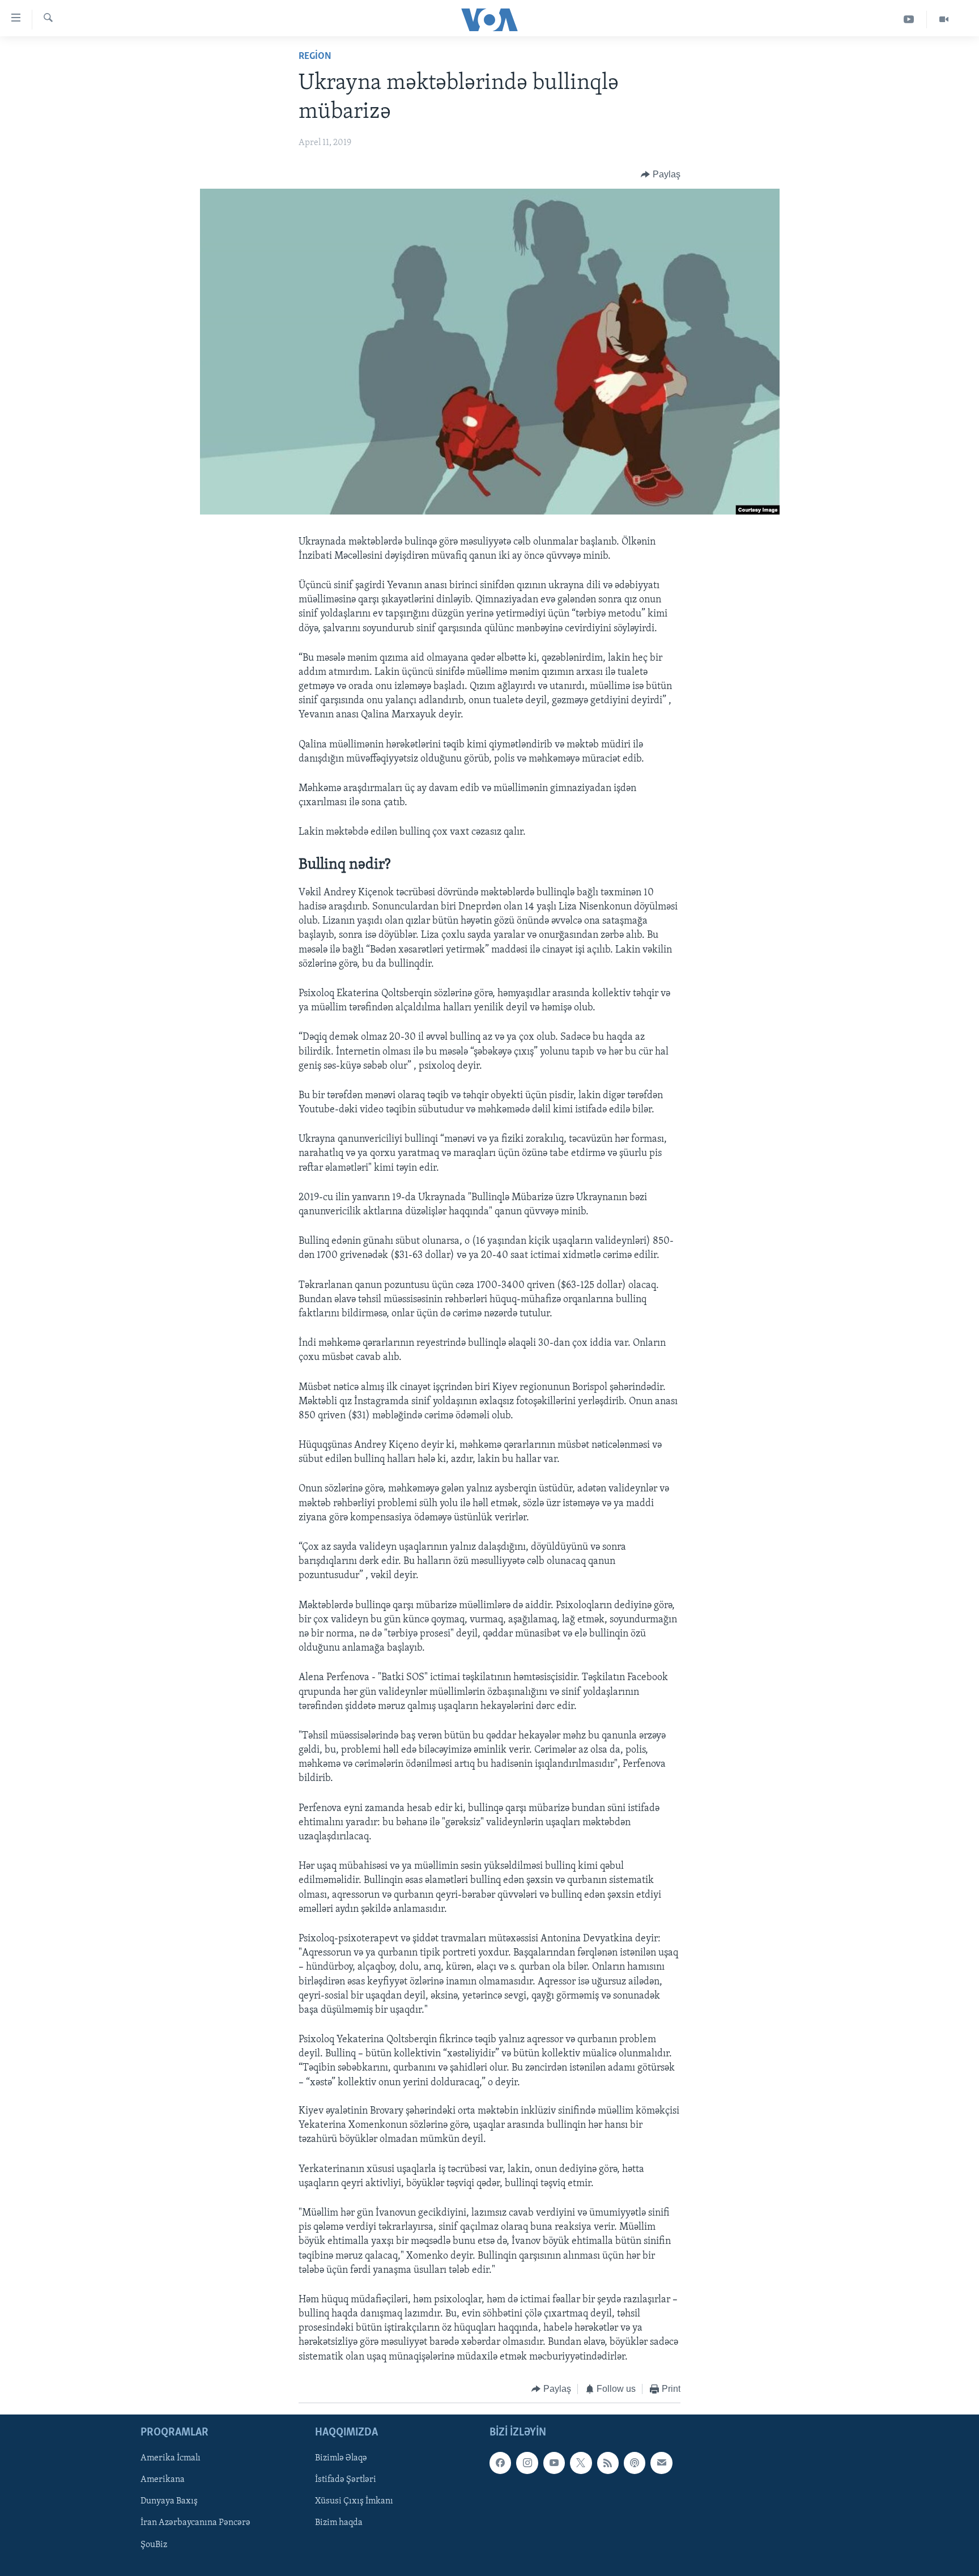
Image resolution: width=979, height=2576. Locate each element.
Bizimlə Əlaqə (341, 2459)
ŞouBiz (154, 2545)
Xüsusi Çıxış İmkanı (354, 2502)
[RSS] (608, 2463)
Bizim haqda (339, 2523)
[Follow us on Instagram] (527, 2463)
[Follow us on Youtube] (554, 2463)
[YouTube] (909, 20)
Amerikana (163, 2480)
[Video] (944, 20)
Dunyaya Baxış (169, 2502)
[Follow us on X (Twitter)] (581, 2463)
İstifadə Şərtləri (346, 2480)
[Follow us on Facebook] (500, 2463)
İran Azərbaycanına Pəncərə (195, 2523)
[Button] (661, 175)
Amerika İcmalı (171, 2459)
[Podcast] (635, 2463)
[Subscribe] (661, 2463)
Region (315, 57)
